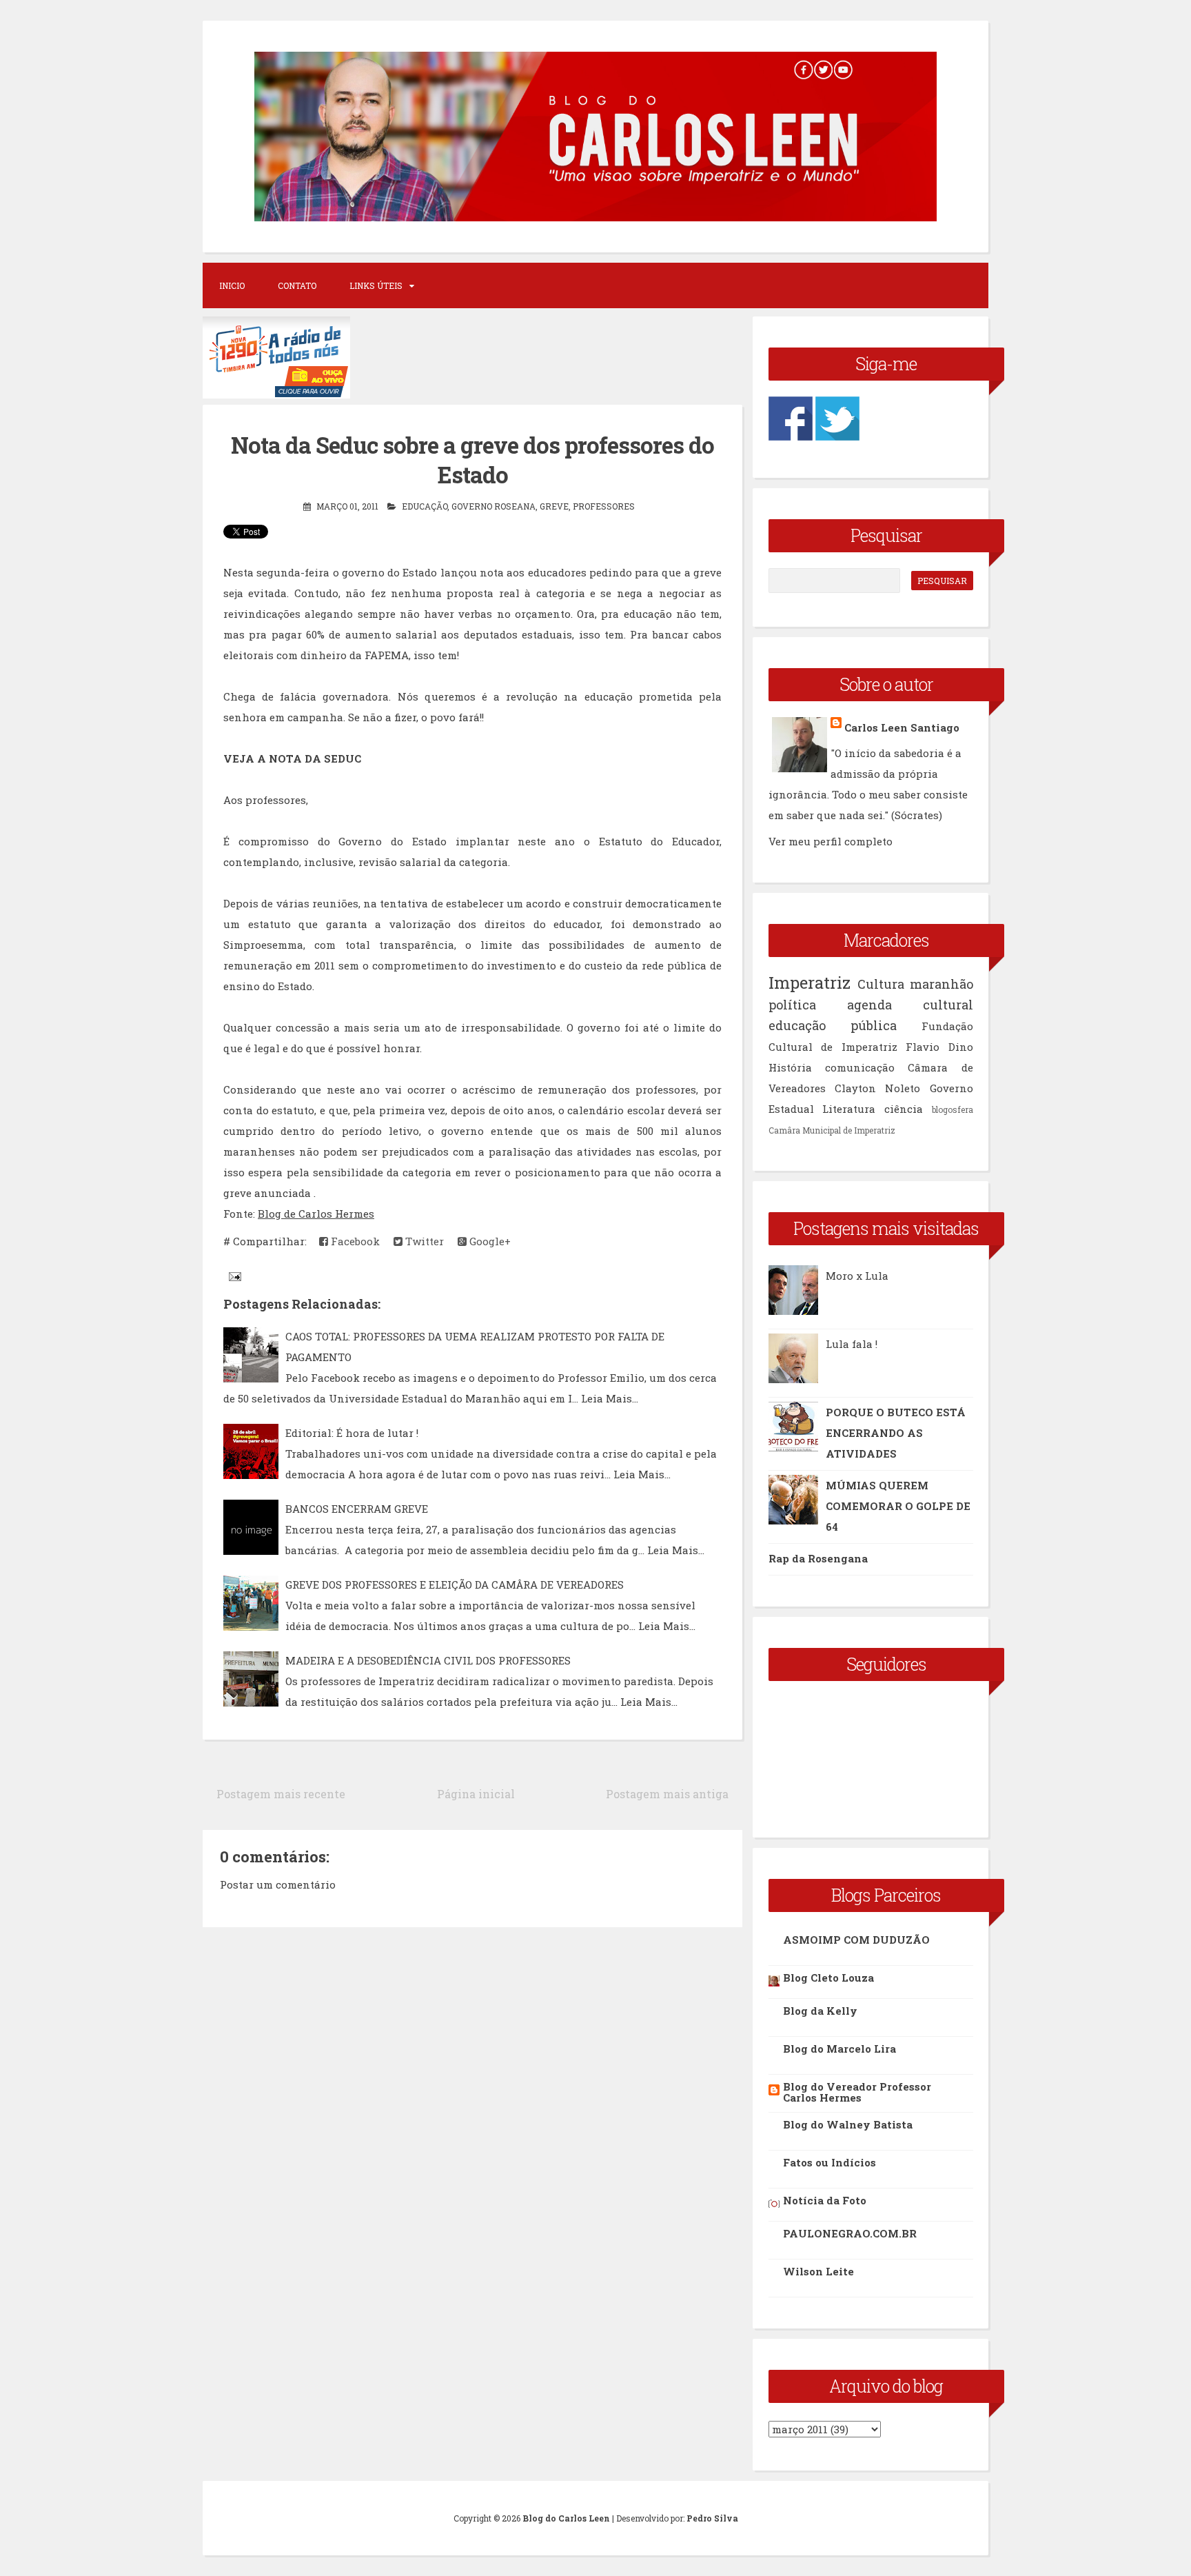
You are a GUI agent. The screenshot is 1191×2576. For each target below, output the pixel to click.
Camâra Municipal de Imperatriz (832, 1130)
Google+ (489, 1241)
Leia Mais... (610, 1398)
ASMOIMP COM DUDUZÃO (856, 1940)
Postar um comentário (278, 1884)
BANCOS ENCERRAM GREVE (357, 1509)
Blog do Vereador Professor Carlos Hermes (857, 2092)
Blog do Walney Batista (848, 2124)
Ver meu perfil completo (831, 841)
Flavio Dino (939, 1047)
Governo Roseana (493, 506)
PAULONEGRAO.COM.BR (850, 2233)
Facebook (354, 1241)
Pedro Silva (712, 2518)
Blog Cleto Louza (828, 1978)
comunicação (860, 1067)
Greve (554, 506)
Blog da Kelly (820, 2011)
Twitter (423, 1241)
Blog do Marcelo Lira (839, 2049)
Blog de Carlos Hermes (316, 1214)
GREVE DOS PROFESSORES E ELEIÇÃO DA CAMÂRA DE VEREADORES (455, 1584)
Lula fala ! (852, 1344)
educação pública (833, 1025)
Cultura (881, 984)
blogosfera (953, 1109)
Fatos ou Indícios (829, 2162)
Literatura (849, 1109)
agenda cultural (910, 1005)
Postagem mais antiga (667, 1794)
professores (604, 506)
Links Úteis (376, 285)
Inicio (232, 285)
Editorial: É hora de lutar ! (352, 1433)
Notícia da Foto (825, 2200)
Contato (297, 285)
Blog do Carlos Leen (566, 2518)
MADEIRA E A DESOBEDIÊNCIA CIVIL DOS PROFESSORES (428, 1660)
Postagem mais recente (281, 1794)
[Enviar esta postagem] (234, 1276)
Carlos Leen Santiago (902, 727)
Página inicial (476, 1794)
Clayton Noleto (877, 1088)
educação (425, 506)
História (790, 1067)
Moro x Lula (857, 1276)
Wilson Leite (818, 2271)
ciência (904, 1109)
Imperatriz (810, 983)
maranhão (941, 984)
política (792, 1005)
